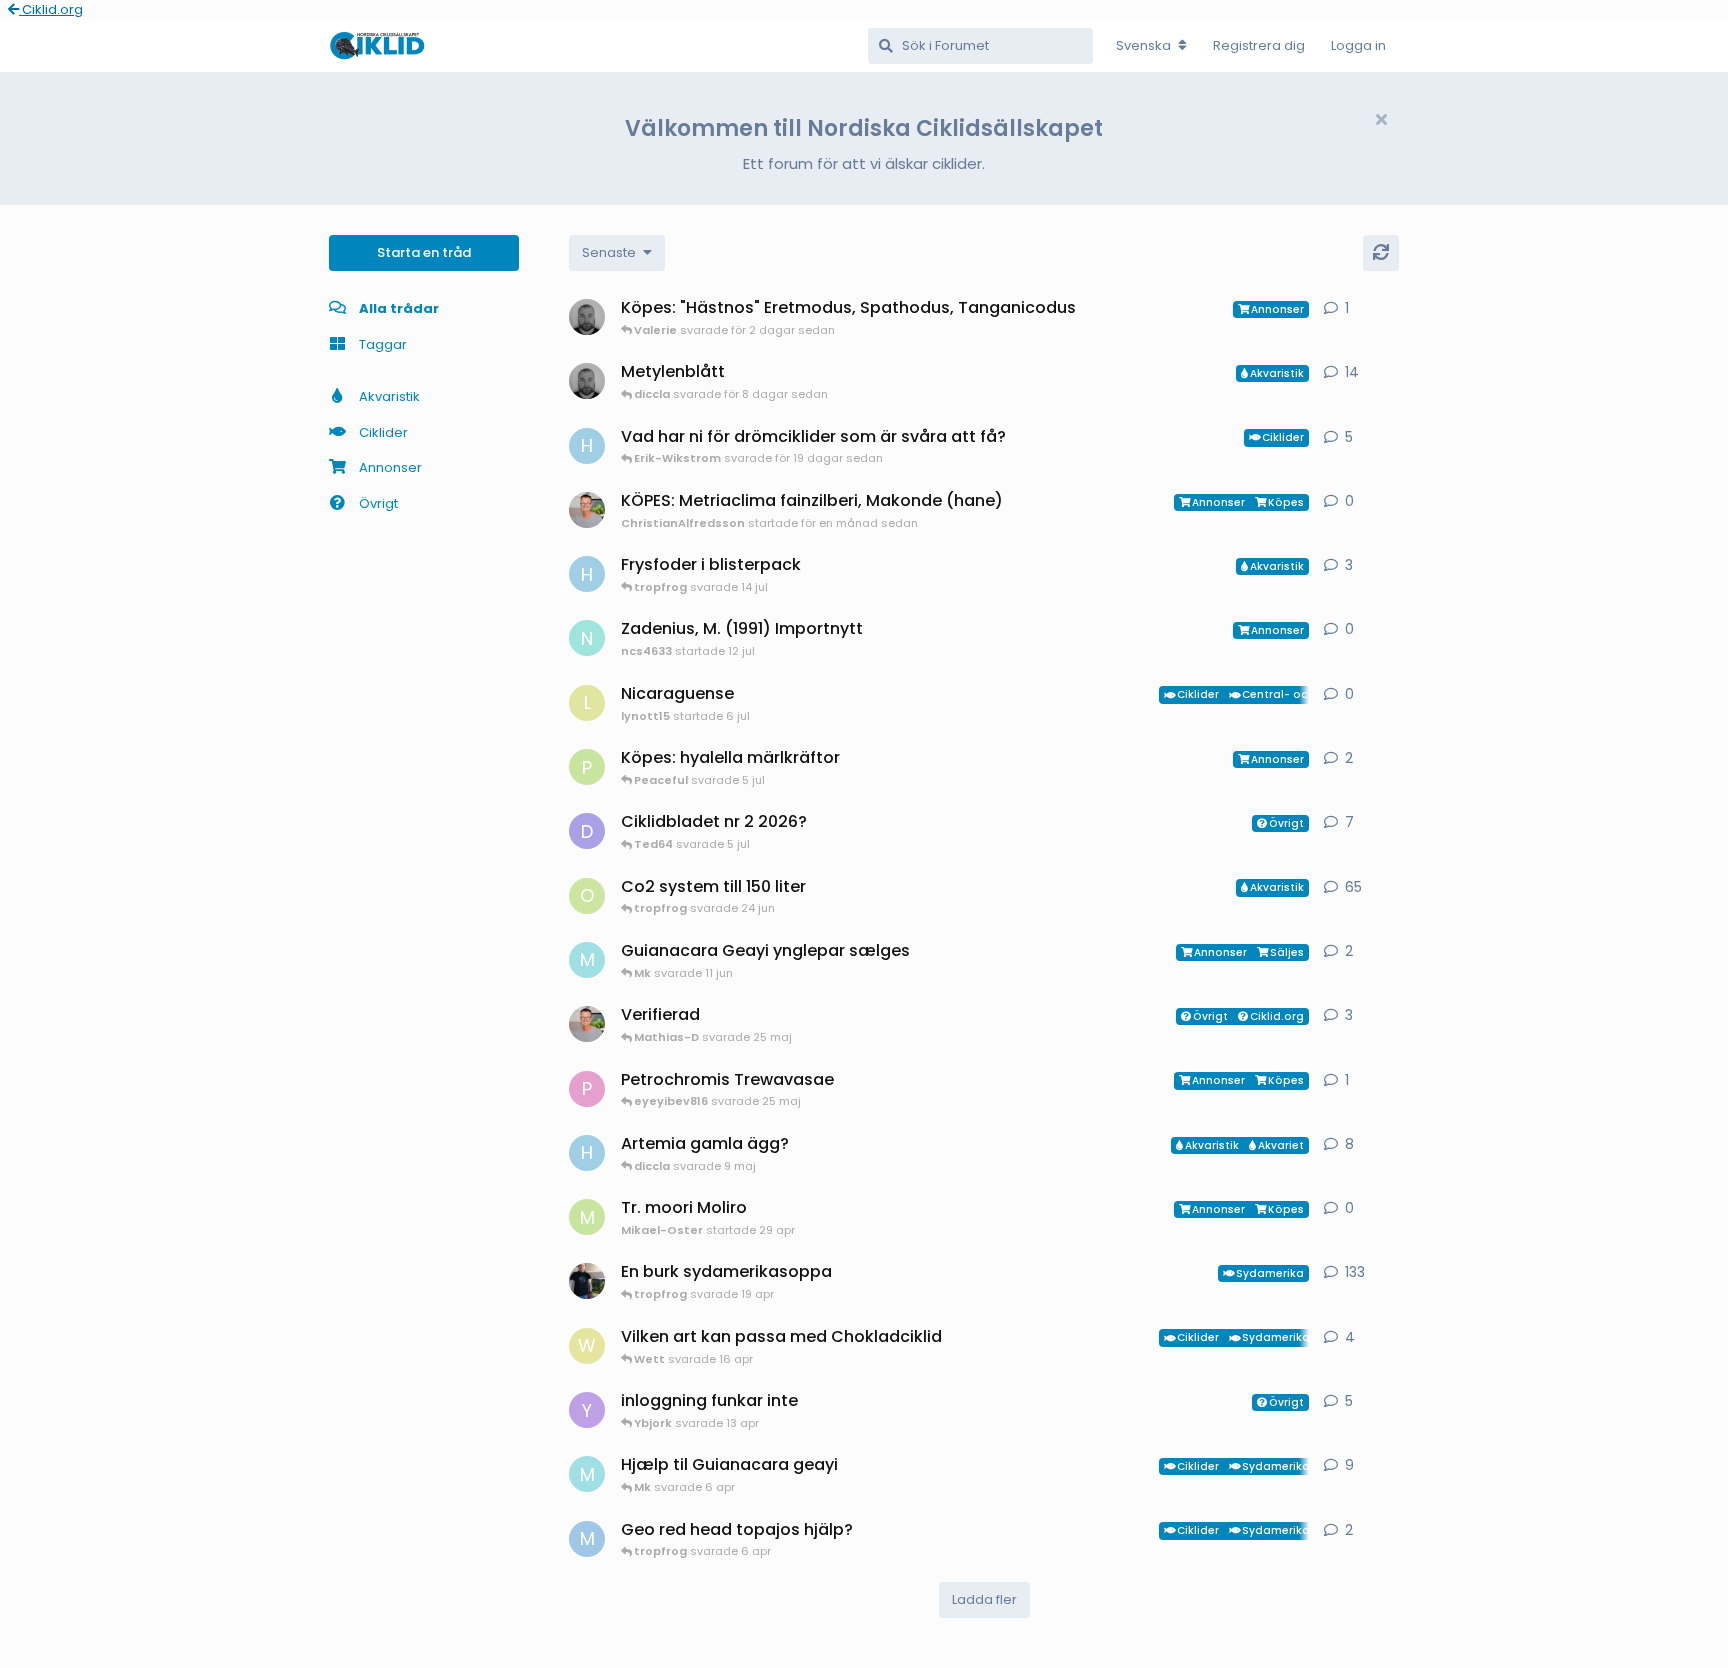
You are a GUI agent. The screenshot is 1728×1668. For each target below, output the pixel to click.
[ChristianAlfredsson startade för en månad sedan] (587, 510)
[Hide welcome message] (1381, 120)
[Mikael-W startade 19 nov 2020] (587, 1281)
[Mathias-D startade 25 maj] (587, 317)
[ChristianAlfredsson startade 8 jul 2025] (587, 1024)
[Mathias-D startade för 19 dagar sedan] (587, 381)
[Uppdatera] (1381, 253)
